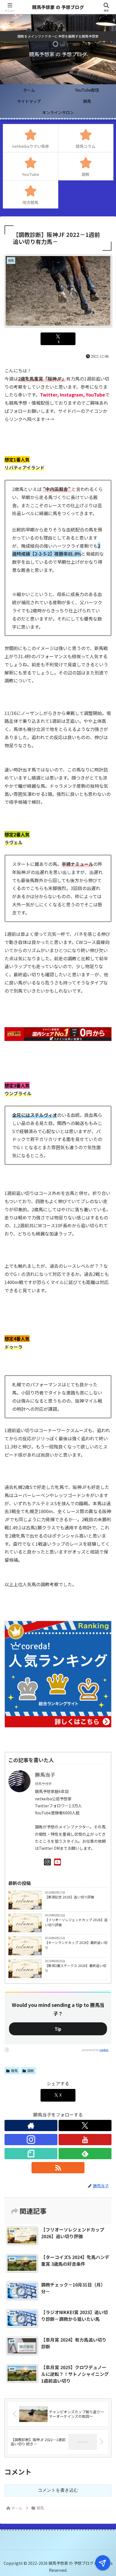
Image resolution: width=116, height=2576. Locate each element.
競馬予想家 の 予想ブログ (58, 7)
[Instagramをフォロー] (31, 2140)
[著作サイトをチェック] (31, 2125)
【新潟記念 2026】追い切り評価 (69, 1897)
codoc (104, 2050)
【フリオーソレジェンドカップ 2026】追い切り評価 (76, 1922)
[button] (104, 1446)
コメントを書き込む (58, 2490)
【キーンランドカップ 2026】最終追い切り (76, 1945)
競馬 (37, 1908)
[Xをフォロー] (85, 2125)
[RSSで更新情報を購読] (58, 2168)
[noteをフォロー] (31, 2154)
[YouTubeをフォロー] (85, 2140)
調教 (31, 2071)
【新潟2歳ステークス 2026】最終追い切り (75, 1968)
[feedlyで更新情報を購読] (85, 2154)
